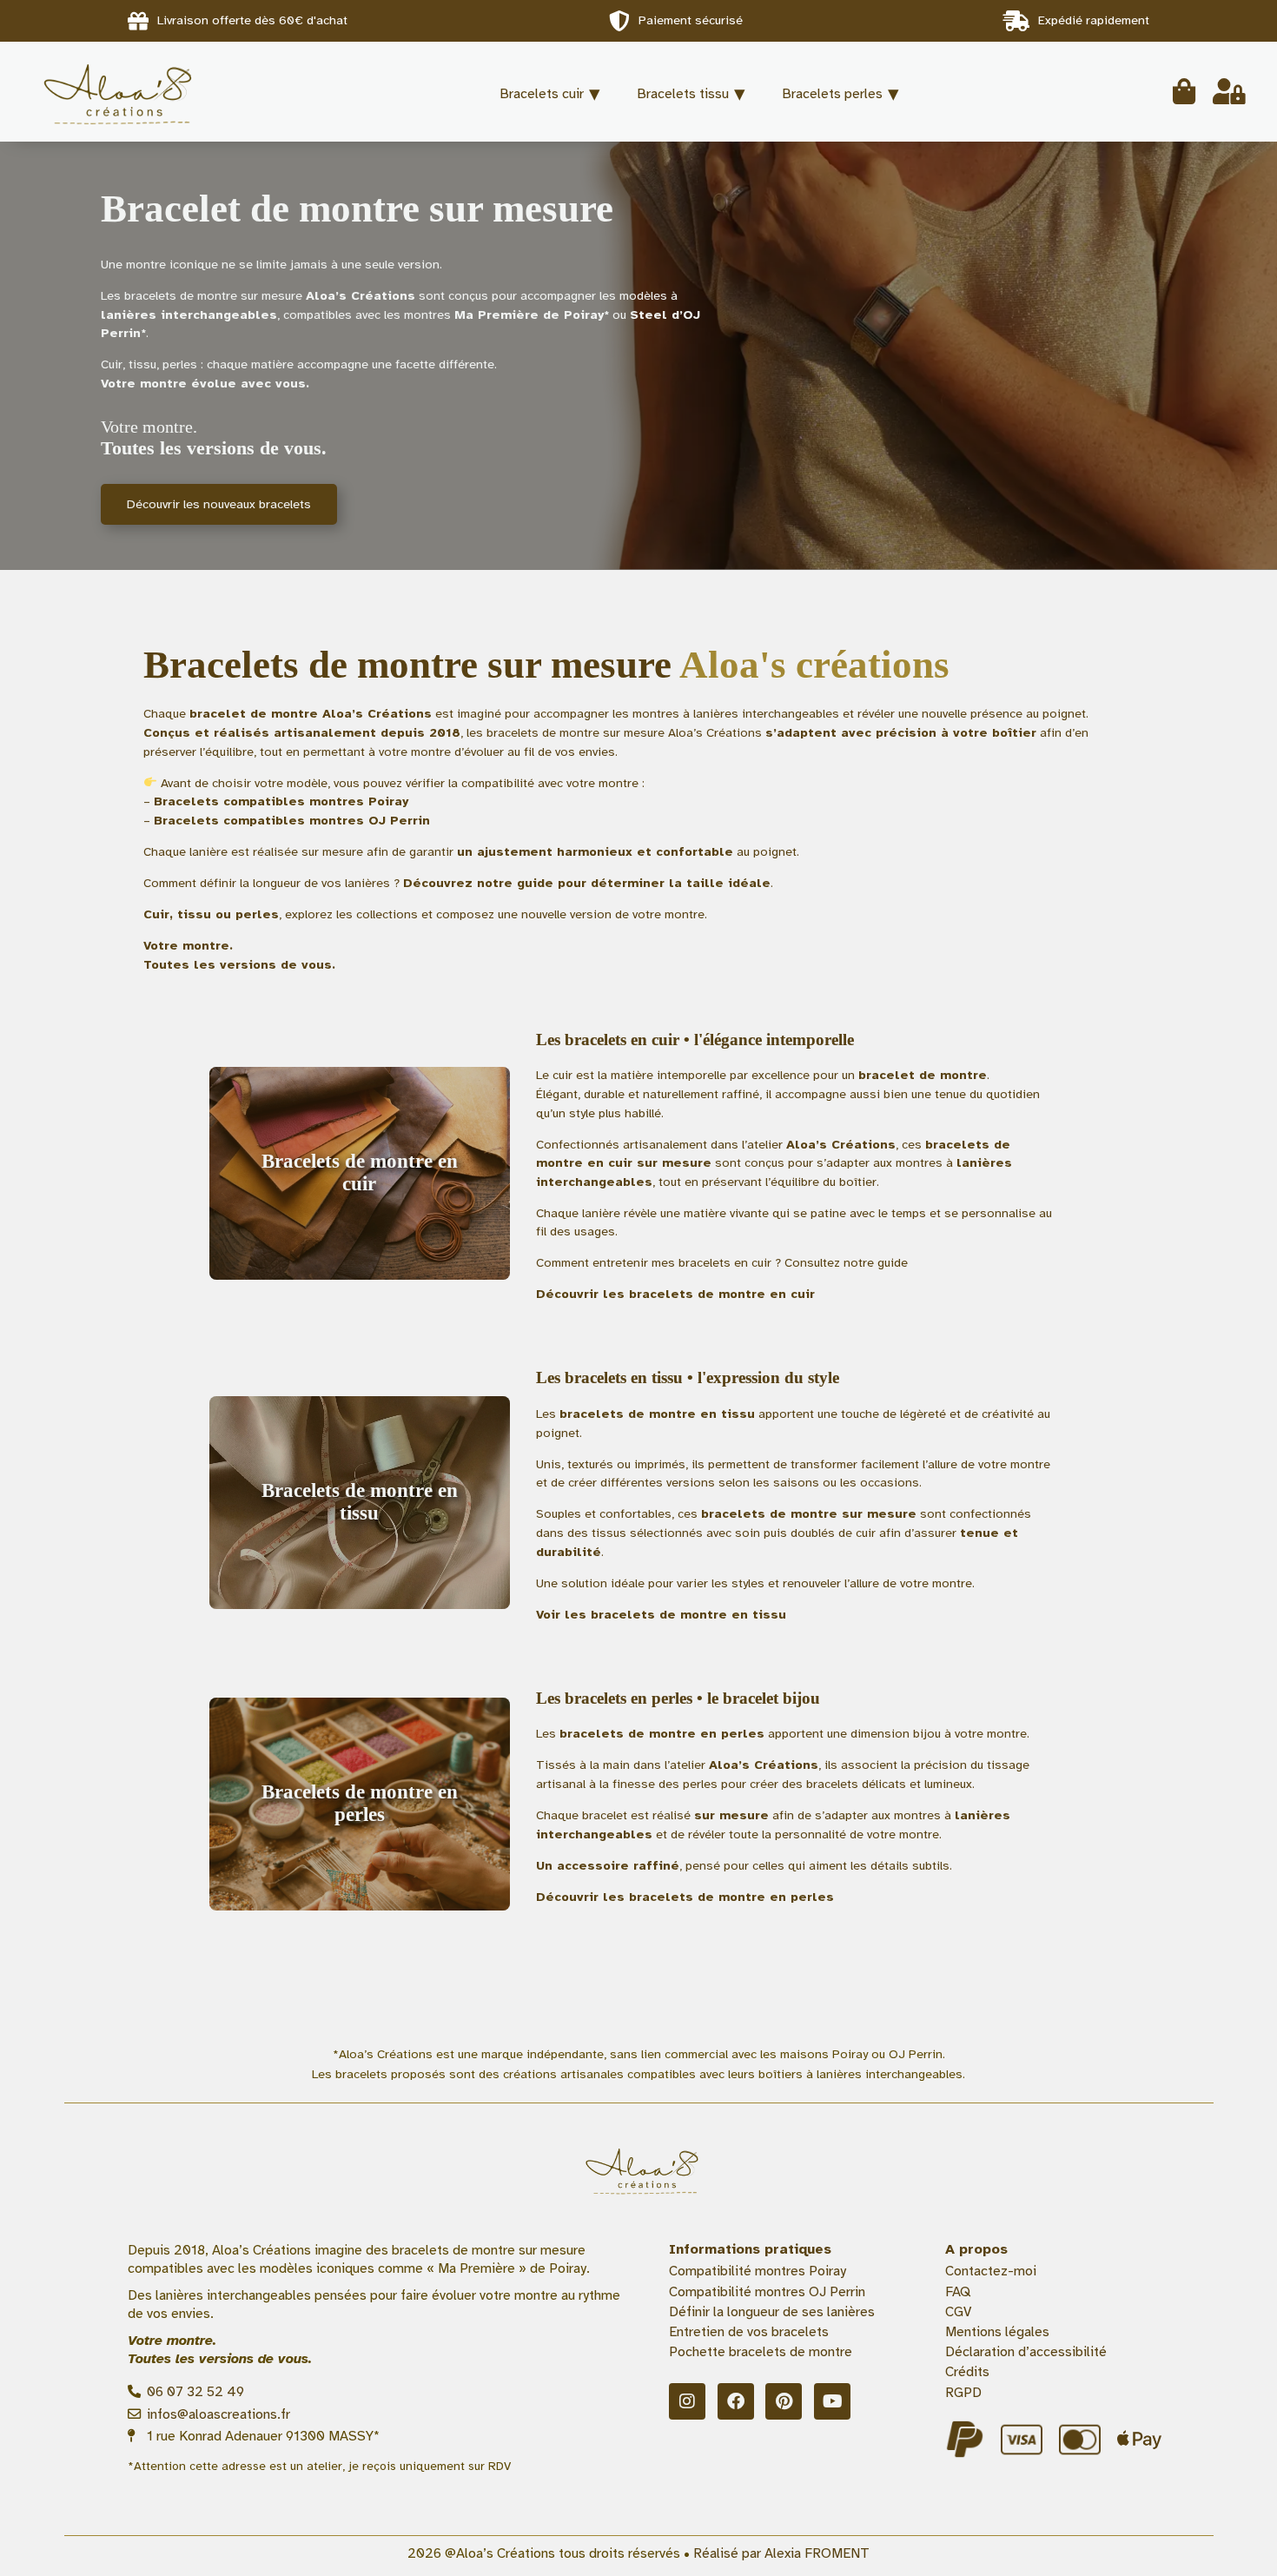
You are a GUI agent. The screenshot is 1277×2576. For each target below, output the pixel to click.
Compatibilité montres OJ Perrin (767, 2292)
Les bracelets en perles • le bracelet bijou (678, 1698)
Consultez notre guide (846, 1262)
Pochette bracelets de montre (761, 2352)
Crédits (967, 2372)
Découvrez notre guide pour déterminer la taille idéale (587, 883)
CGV (958, 2312)
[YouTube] (832, 2401)
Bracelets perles (832, 94)
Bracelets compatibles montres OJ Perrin (292, 820)
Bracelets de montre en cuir (360, 1172)
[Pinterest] (784, 2401)
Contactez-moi (991, 2271)
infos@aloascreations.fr (217, 2414)
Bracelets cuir (542, 94)
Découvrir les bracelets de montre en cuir (675, 1294)
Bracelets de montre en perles (360, 1803)
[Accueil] (144, 92)
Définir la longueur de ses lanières (772, 2312)
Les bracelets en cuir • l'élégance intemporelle (695, 1040)
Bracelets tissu (683, 94)
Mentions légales (997, 2332)
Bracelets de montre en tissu (360, 1502)
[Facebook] (736, 2401)
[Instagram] (687, 2401)
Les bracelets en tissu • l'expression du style (688, 1377)
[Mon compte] (1229, 92)
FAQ (958, 2292)
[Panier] (1184, 92)
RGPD (963, 2393)
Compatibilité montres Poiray (758, 2271)
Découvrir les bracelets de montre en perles (685, 1897)
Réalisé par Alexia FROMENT (781, 2553)
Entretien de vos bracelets (749, 2332)
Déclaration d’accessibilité (1026, 2352)
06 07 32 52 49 (194, 2392)
